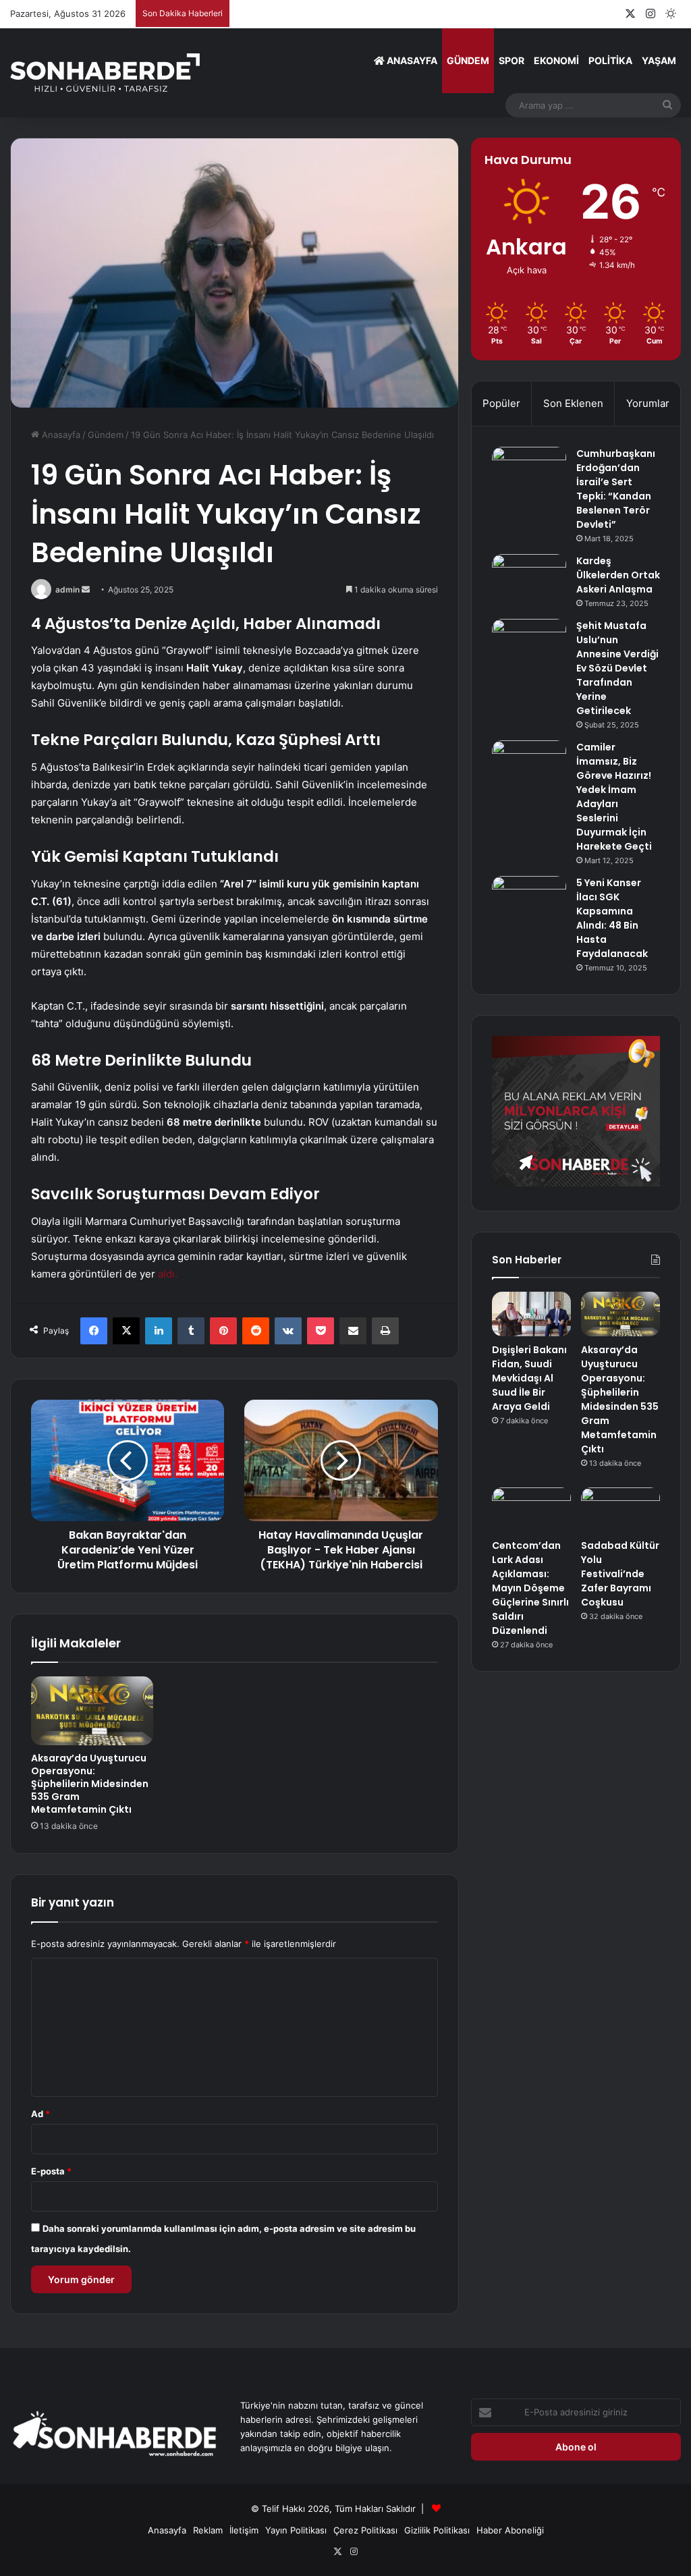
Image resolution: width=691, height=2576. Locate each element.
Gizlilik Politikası (437, 2530)
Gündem (468, 60)
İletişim (244, 2530)
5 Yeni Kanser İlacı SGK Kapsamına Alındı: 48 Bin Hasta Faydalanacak (612, 918)
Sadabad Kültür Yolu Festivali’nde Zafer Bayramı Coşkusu (620, 1574)
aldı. (168, 1274)
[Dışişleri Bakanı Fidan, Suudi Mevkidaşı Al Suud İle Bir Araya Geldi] (531, 1314)
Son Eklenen (573, 403)
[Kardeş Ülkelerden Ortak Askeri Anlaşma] (529, 579)
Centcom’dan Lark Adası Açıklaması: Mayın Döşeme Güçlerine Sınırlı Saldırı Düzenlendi (530, 1588)
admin (67, 590)
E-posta (51, 2171)
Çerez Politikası (365, 2530)
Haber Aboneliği (510, 2530)
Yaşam (659, 60)
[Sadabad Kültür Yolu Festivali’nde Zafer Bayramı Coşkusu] (620, 1510)
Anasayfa (411, 60)
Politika (610, 60)
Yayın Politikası (296, 2530)
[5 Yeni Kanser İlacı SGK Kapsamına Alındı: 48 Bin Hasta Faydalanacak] (529, 901)
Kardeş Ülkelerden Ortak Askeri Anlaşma (618, 575)
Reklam (208, 2530)
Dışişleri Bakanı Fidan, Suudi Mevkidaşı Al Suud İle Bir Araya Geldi (529, 1378)
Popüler (501, 403)
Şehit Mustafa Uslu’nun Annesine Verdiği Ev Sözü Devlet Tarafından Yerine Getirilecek (617, 668)
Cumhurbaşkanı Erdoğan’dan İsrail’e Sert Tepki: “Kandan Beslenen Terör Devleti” (616, 489)
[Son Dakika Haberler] (105, 73)
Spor (512, 60)
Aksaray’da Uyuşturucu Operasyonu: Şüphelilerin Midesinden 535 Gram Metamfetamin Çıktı (90, 1784)
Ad (40, 2114)
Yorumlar (648, 403)
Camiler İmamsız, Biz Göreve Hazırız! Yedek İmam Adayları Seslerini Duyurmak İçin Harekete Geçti (614, 797)
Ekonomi (556, 60)
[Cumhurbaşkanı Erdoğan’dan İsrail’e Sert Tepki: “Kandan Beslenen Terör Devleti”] (529, 472)
